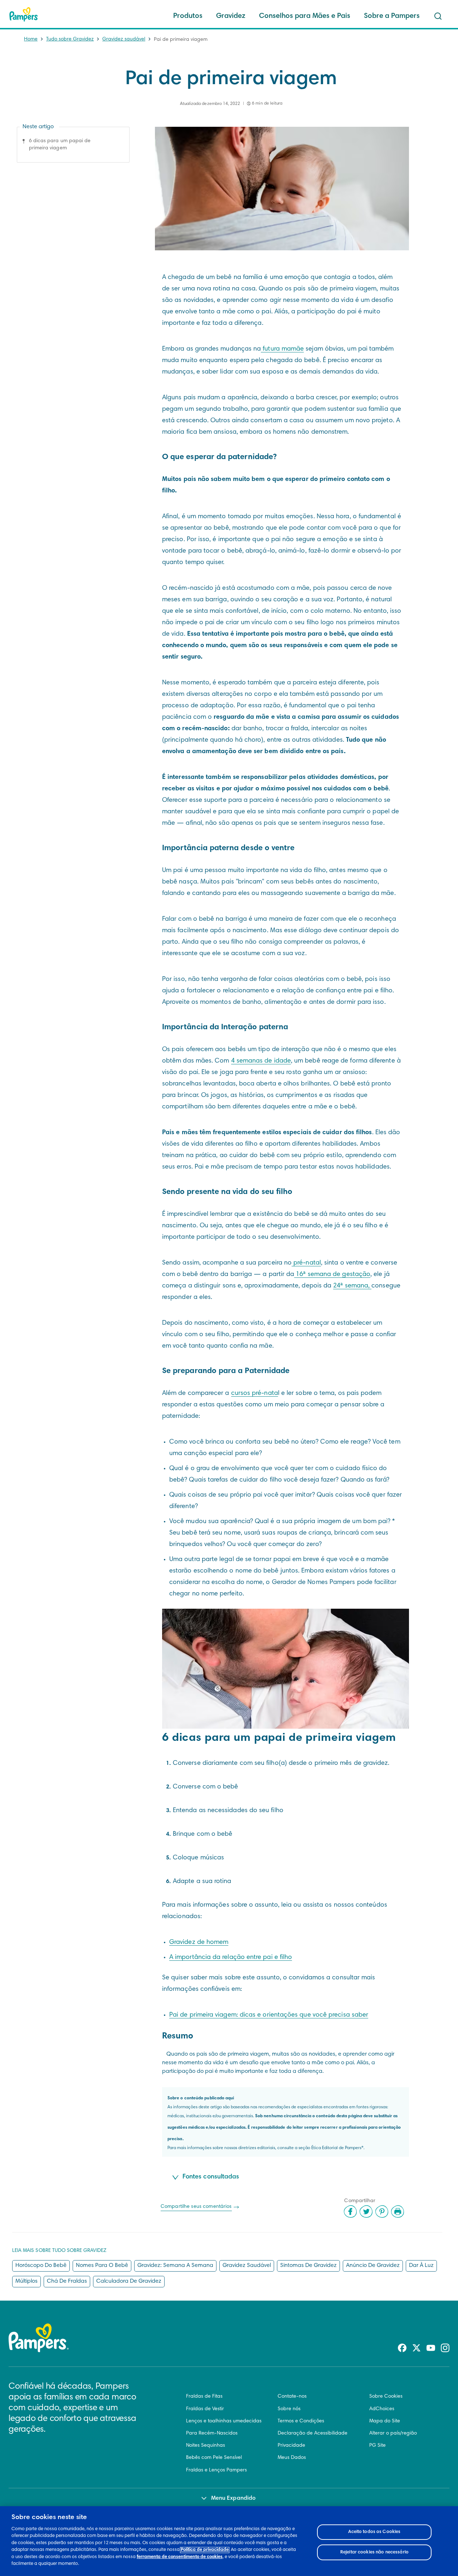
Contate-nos (292, 2397)
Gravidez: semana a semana (175, 2266)
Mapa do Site (385, 2421)
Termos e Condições (301, 2421)
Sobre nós (289, 2409)
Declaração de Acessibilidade (313, 2433)
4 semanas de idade (261, 1061)
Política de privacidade (205, 2550)
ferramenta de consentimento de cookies (180, 2557)
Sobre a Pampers (392, 16)
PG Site (377, 2446)
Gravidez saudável (124, 39)
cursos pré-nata (255, 1393)
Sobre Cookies (386, 2397)
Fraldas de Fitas (204, 2397)
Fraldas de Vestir (205, 2409)
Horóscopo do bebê (41, 2266)
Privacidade (291, 2446)
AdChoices (382, 2409)
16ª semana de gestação (332, 1275)
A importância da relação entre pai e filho (231, 1958)
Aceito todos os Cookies (374, 2532)
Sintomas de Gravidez (308, 2266)
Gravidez (231, 16)
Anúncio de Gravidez (373, 2266)
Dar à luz (421, 2266)
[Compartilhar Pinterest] (382, 2211)
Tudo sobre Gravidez (70, 39)
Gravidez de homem (199, 1942)
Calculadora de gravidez (129, 2281)
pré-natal (306, 1263)
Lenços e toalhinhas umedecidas (224, 2421)
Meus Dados (292, 2458)
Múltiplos (26, 2281)
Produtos (188, 16)
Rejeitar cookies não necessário (374, 2552)
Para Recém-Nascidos (212, 2433)
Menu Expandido (233, 2498)
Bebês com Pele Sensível (214, 2458)
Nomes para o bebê (102, 2266)
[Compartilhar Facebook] (350, 2211)
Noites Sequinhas (206, 2446)
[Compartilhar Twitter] (366, 2211)
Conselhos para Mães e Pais (305, 16)
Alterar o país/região (393, 2433)
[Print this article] (398, 2211)
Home (31, 39)
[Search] (438, 16)
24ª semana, (352, 1286)
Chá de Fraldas (67, 2281)
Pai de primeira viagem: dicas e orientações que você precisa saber (269, 2015)
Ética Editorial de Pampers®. (338, 2148)
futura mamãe (282, 349)
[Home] (24, 14)
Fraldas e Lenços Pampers (216, 2470)
